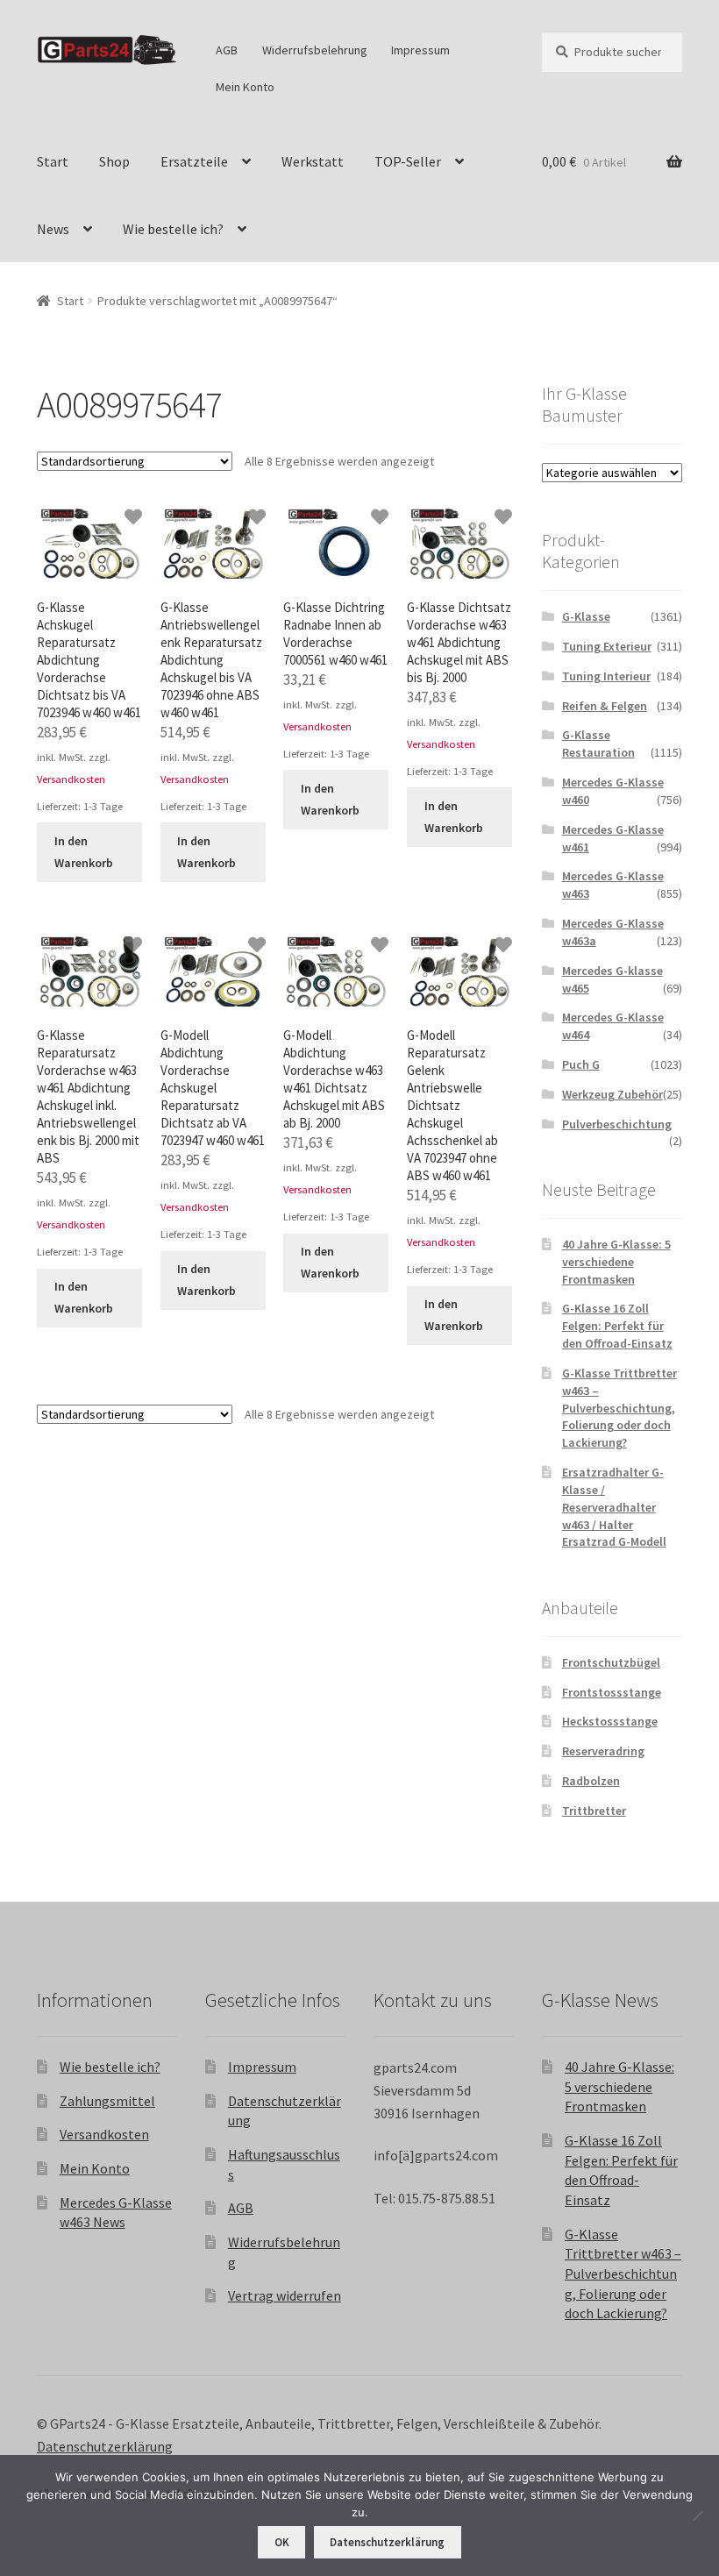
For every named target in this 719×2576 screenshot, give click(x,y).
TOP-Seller (408, 161)
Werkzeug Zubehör (612, 1094)
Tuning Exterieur (607, 646)
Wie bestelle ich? (173, 229)
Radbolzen (591, 1781)
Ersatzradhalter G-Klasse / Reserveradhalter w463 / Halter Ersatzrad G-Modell (614, 1507)
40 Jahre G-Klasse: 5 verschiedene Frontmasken (616, 1262)
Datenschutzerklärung (105, 2446)
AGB (227, 50)
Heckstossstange (610, 1721)
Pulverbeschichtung (617, 1124)
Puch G (581, 1064)
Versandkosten (71, 779)
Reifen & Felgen (605, 706)
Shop (114, 161)
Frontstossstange (612, 1692)
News (53, 229)
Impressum (420, 50)
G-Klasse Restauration (598, 744)
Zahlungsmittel (107, 2101)
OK (282, 2542)
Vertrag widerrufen (285, 2295)
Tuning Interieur (606, 676)
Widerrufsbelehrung (315, 50)
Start (53, 161)
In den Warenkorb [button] (84, 852)
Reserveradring (603, 1751)
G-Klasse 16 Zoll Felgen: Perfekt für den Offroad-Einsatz (617, 1326)
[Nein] (697, 2516)
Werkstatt (313, 161)
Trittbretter (594, 1811)
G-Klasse (586, 616)
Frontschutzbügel (611, 1662)
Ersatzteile (194, 161)
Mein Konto (245, 87)
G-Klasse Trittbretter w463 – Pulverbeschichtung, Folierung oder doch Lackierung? (619, 1408)
